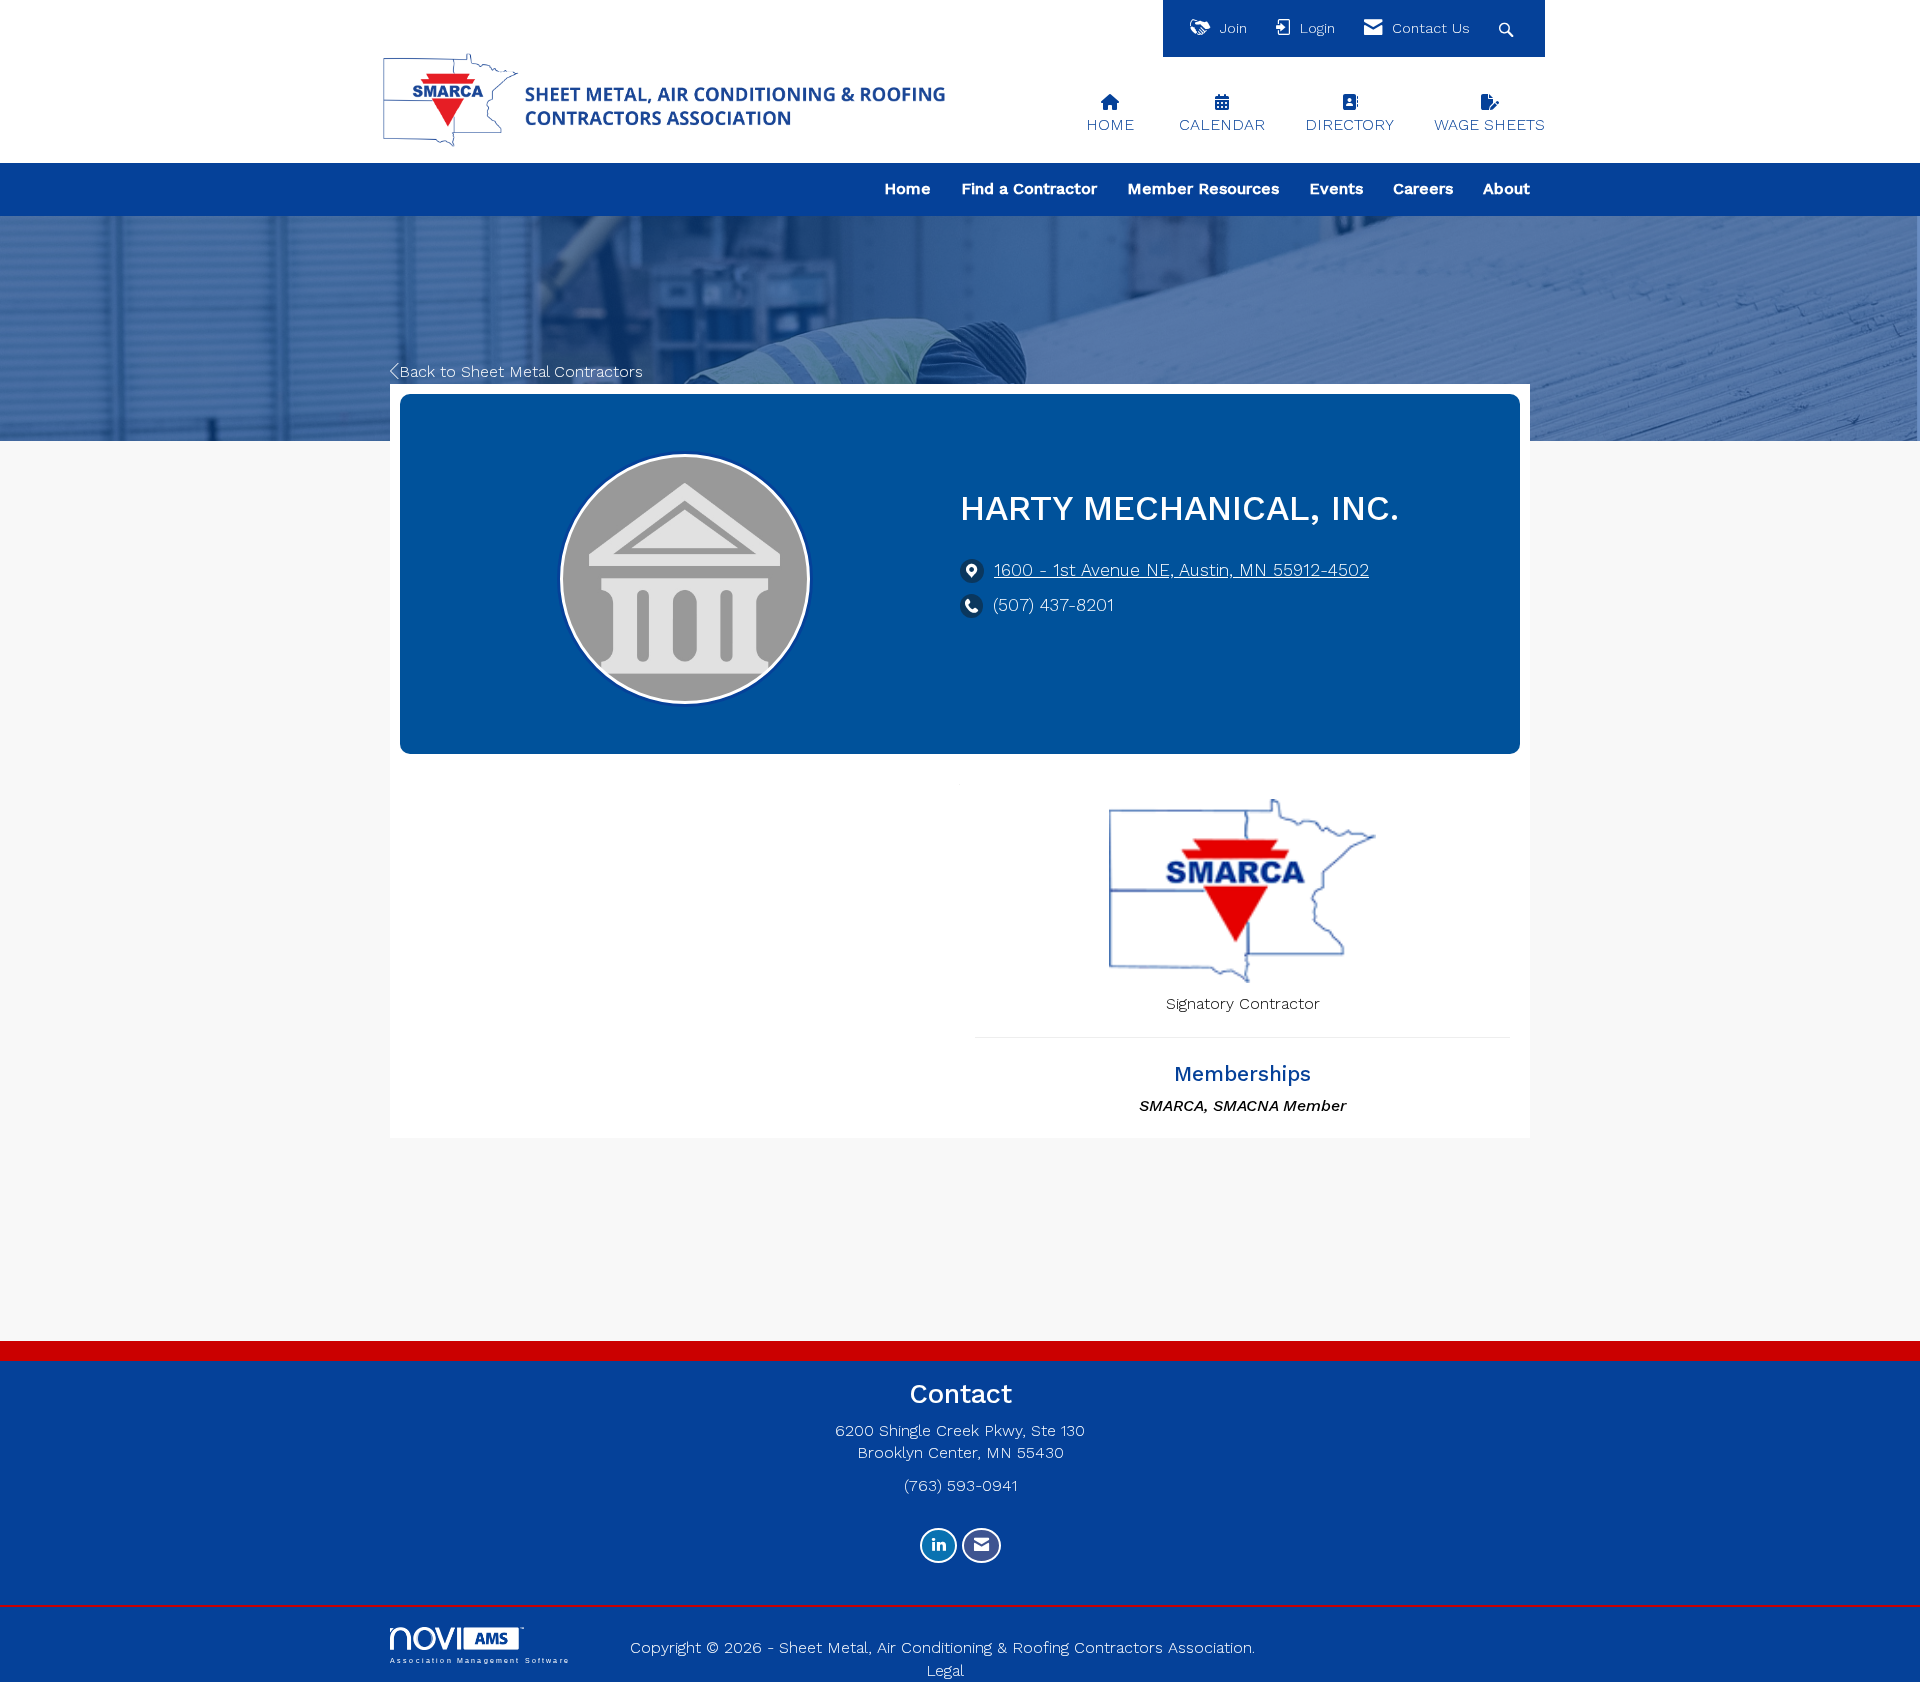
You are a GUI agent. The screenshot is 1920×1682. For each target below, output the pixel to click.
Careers (1423, 188)
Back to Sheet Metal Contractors (521, 371)
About (1506, 188)
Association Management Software (480, 1660)
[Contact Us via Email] (981, 1545)
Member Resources (1203, 188)
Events (1336, 188)
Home (907, 188)
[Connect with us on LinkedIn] (938, 1545)
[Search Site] (1508, 28)
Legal (945, 1670)
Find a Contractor (1029, 188)
